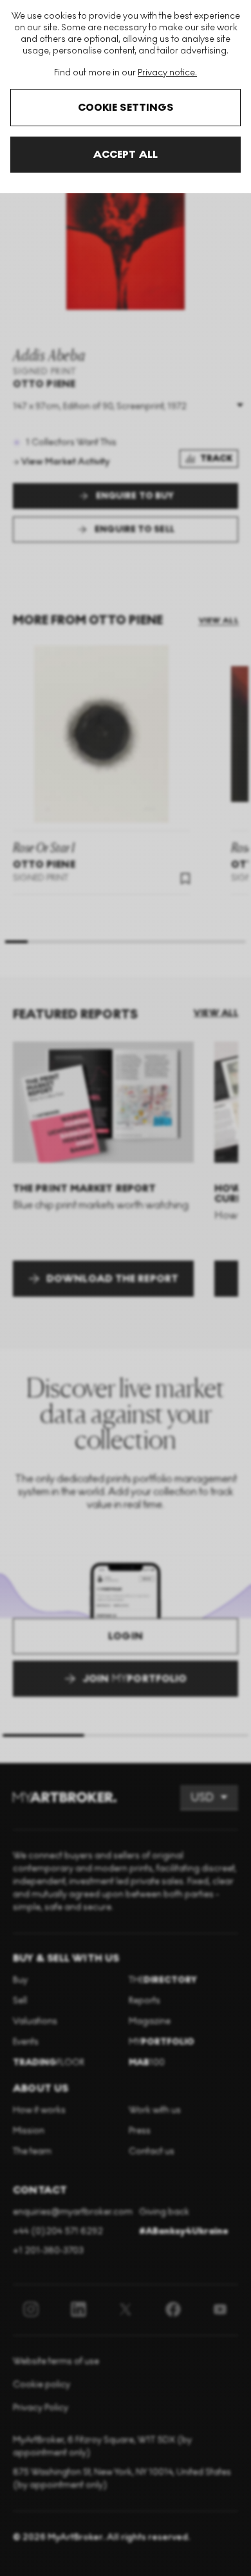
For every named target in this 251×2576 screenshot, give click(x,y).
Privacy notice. (167, 72)
